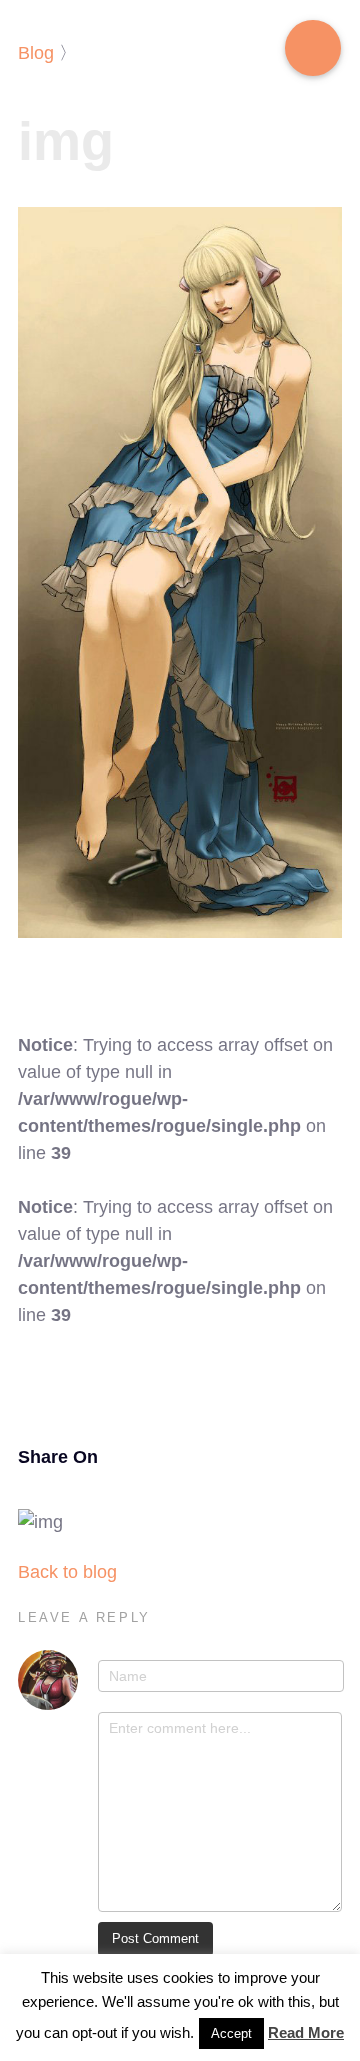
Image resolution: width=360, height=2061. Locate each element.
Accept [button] (231, 2033)
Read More (306, 2032)
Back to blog (67, 1572)
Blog (36, 53)
